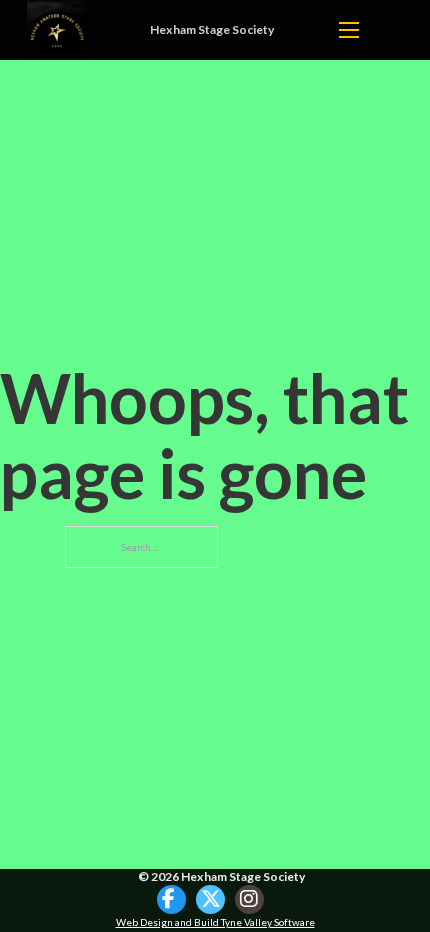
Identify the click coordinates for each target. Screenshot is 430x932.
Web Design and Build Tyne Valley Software (215, 922)
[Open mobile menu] (349, 30)
